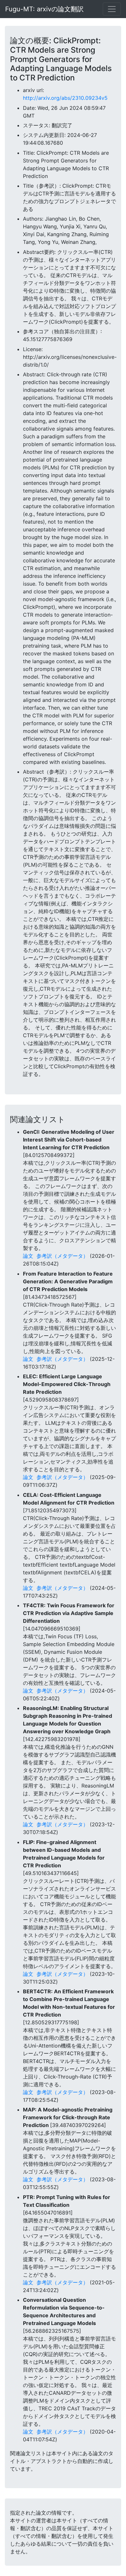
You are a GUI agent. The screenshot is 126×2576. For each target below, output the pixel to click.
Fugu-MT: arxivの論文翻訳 (44, 9)
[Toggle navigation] (112, 9)
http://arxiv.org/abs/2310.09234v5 (65, 98)
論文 (28, 1256)
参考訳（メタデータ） (62, 1256)
